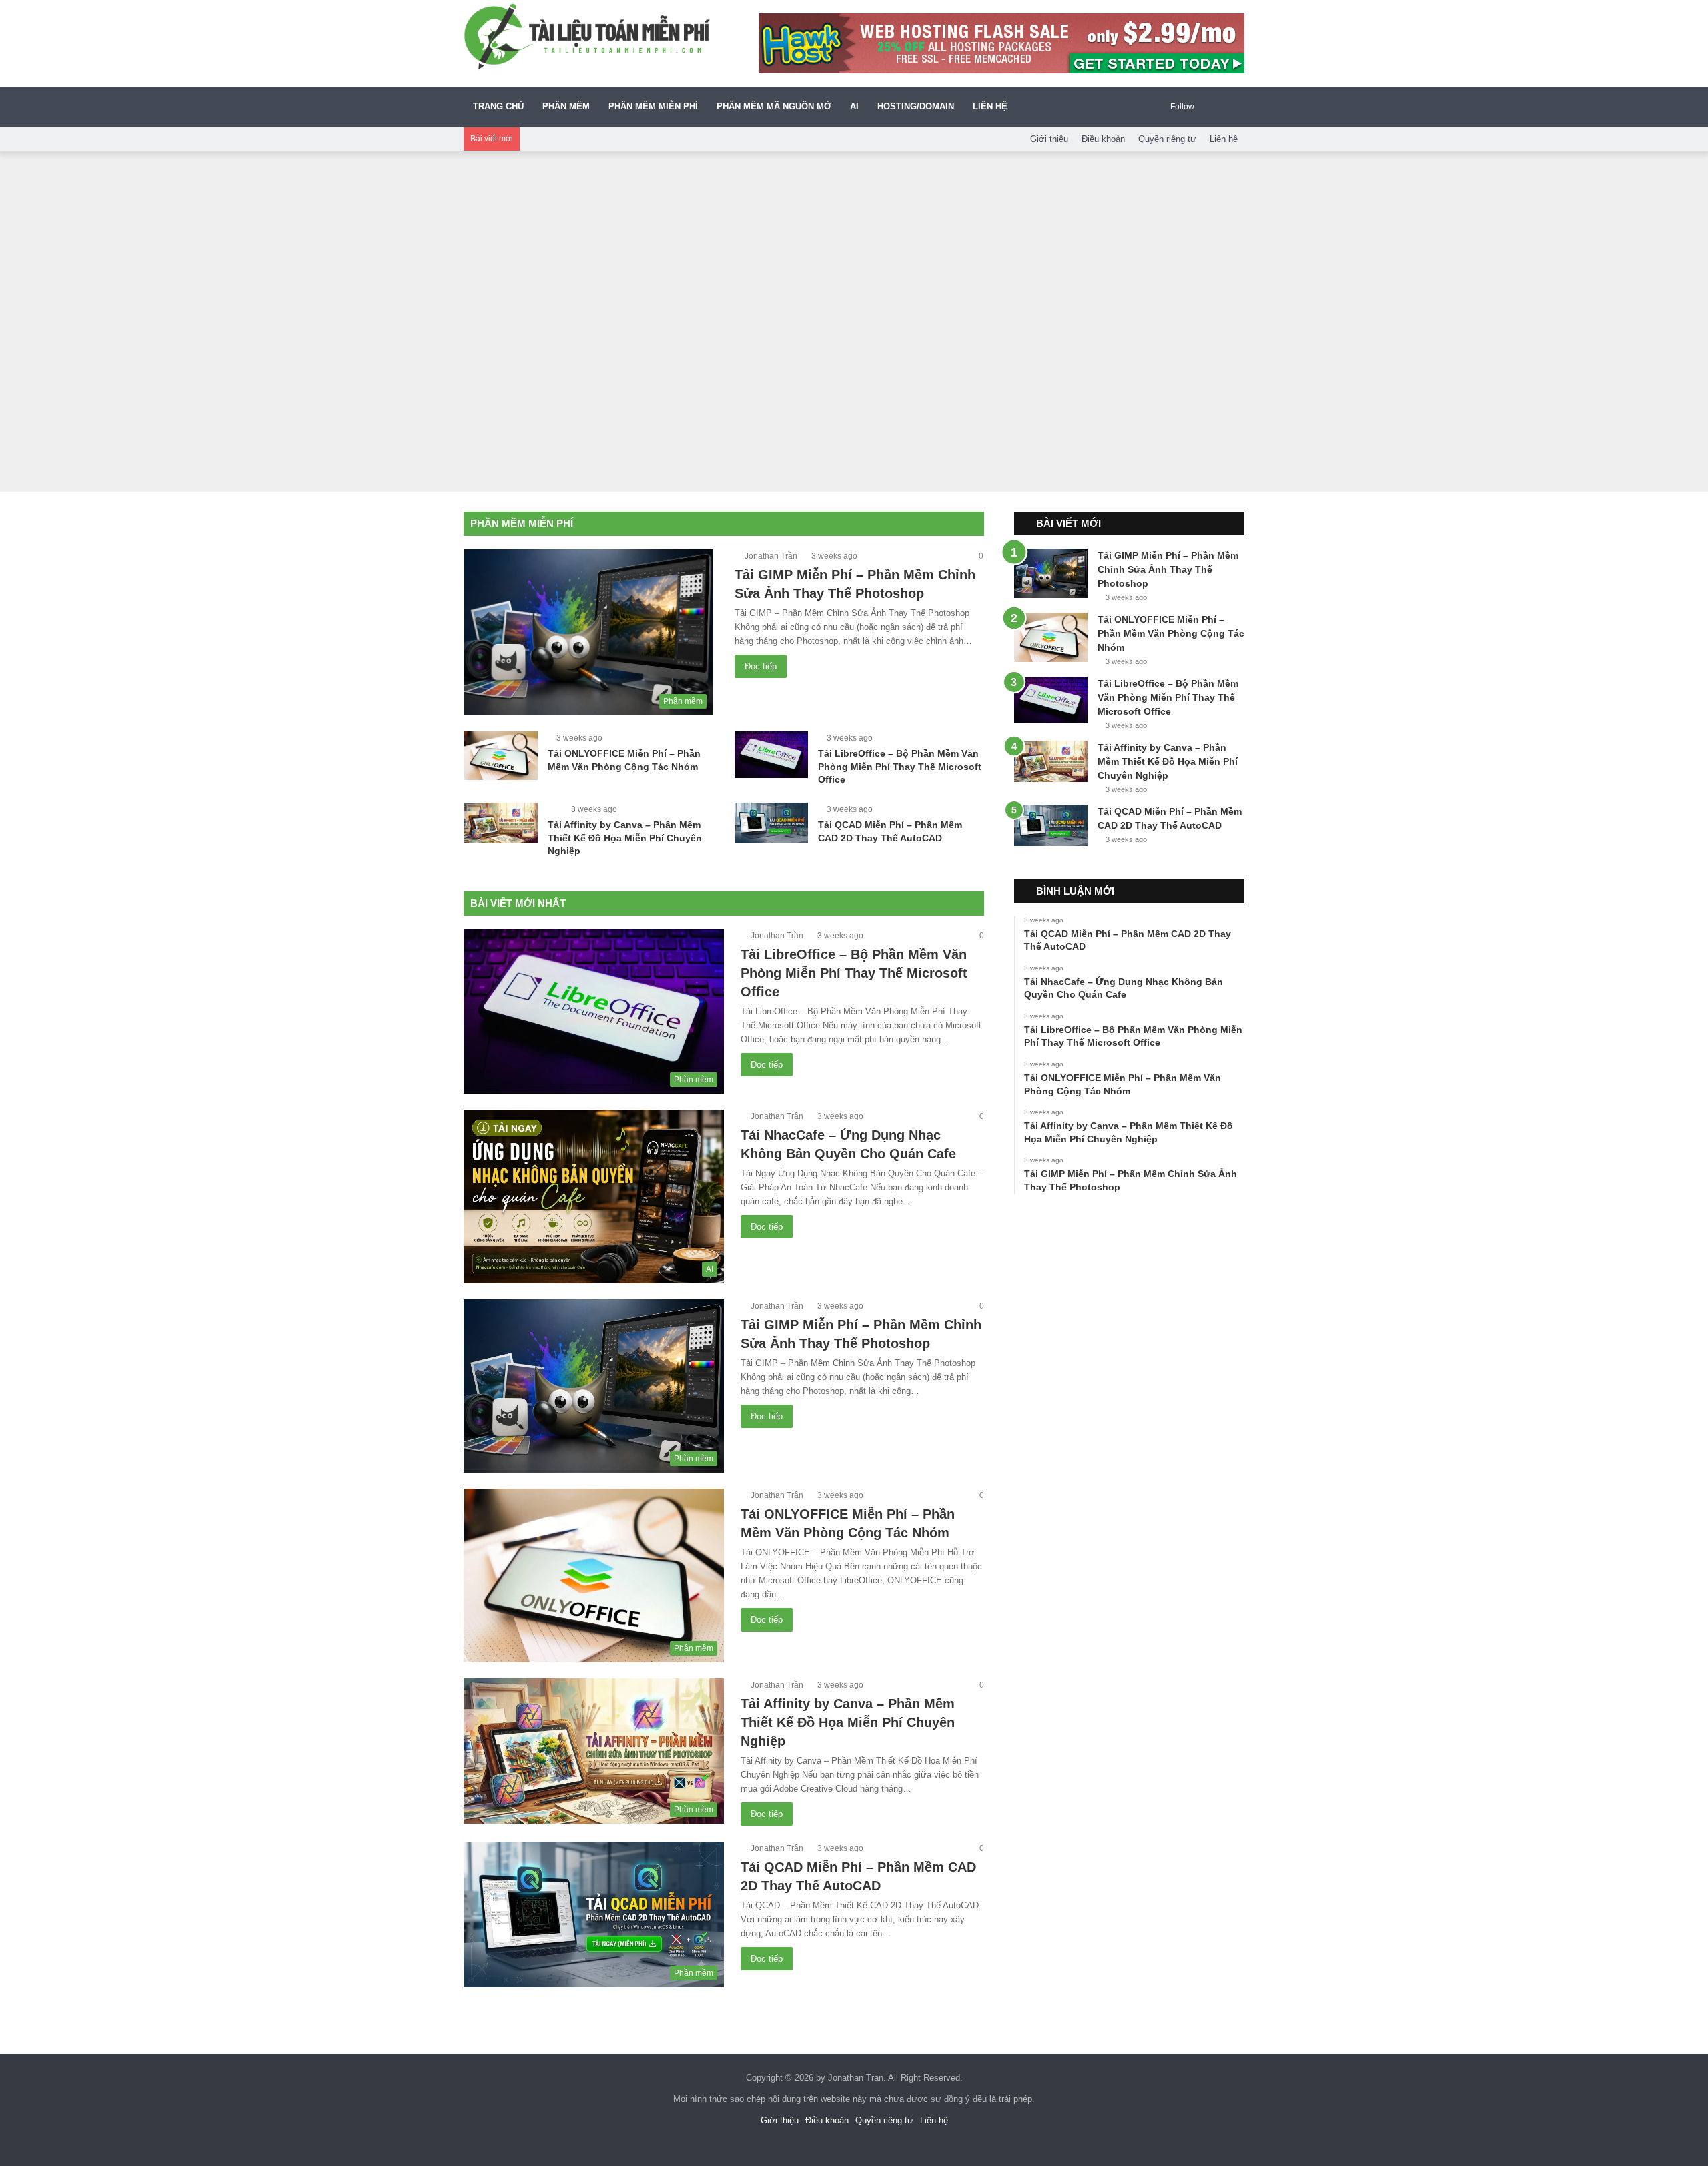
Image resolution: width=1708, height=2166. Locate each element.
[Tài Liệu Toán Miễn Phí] (587, 37)
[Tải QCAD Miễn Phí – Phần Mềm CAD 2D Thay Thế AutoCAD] (771, 823)
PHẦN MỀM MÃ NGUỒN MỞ (774, 106)
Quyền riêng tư (1167, 139)
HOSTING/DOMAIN (916, 106)
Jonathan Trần (771, 556)
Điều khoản (1103, 139)
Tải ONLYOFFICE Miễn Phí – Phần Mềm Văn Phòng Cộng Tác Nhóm (1171, 633)
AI (854, 106)
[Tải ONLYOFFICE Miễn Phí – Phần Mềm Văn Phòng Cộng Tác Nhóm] (501, 756)
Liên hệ (1224, 139)
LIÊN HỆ (990, 106)
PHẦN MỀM (566, 106)
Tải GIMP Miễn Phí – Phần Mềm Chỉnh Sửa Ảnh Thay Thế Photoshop (1168, 569)
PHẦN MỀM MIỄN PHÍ (653, 106)
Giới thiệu (1049, 139)
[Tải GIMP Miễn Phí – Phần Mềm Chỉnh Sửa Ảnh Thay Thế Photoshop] (1051, 573)
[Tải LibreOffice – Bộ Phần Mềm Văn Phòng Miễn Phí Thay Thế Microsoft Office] (771, 755)
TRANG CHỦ (498, 106)
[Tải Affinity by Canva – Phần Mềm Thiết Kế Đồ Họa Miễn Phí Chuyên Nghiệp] (501, 823)
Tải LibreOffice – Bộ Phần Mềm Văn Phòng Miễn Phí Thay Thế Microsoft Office (900, 766)
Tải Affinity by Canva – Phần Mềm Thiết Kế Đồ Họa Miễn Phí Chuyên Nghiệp (625, 838)
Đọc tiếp (761, 666)
